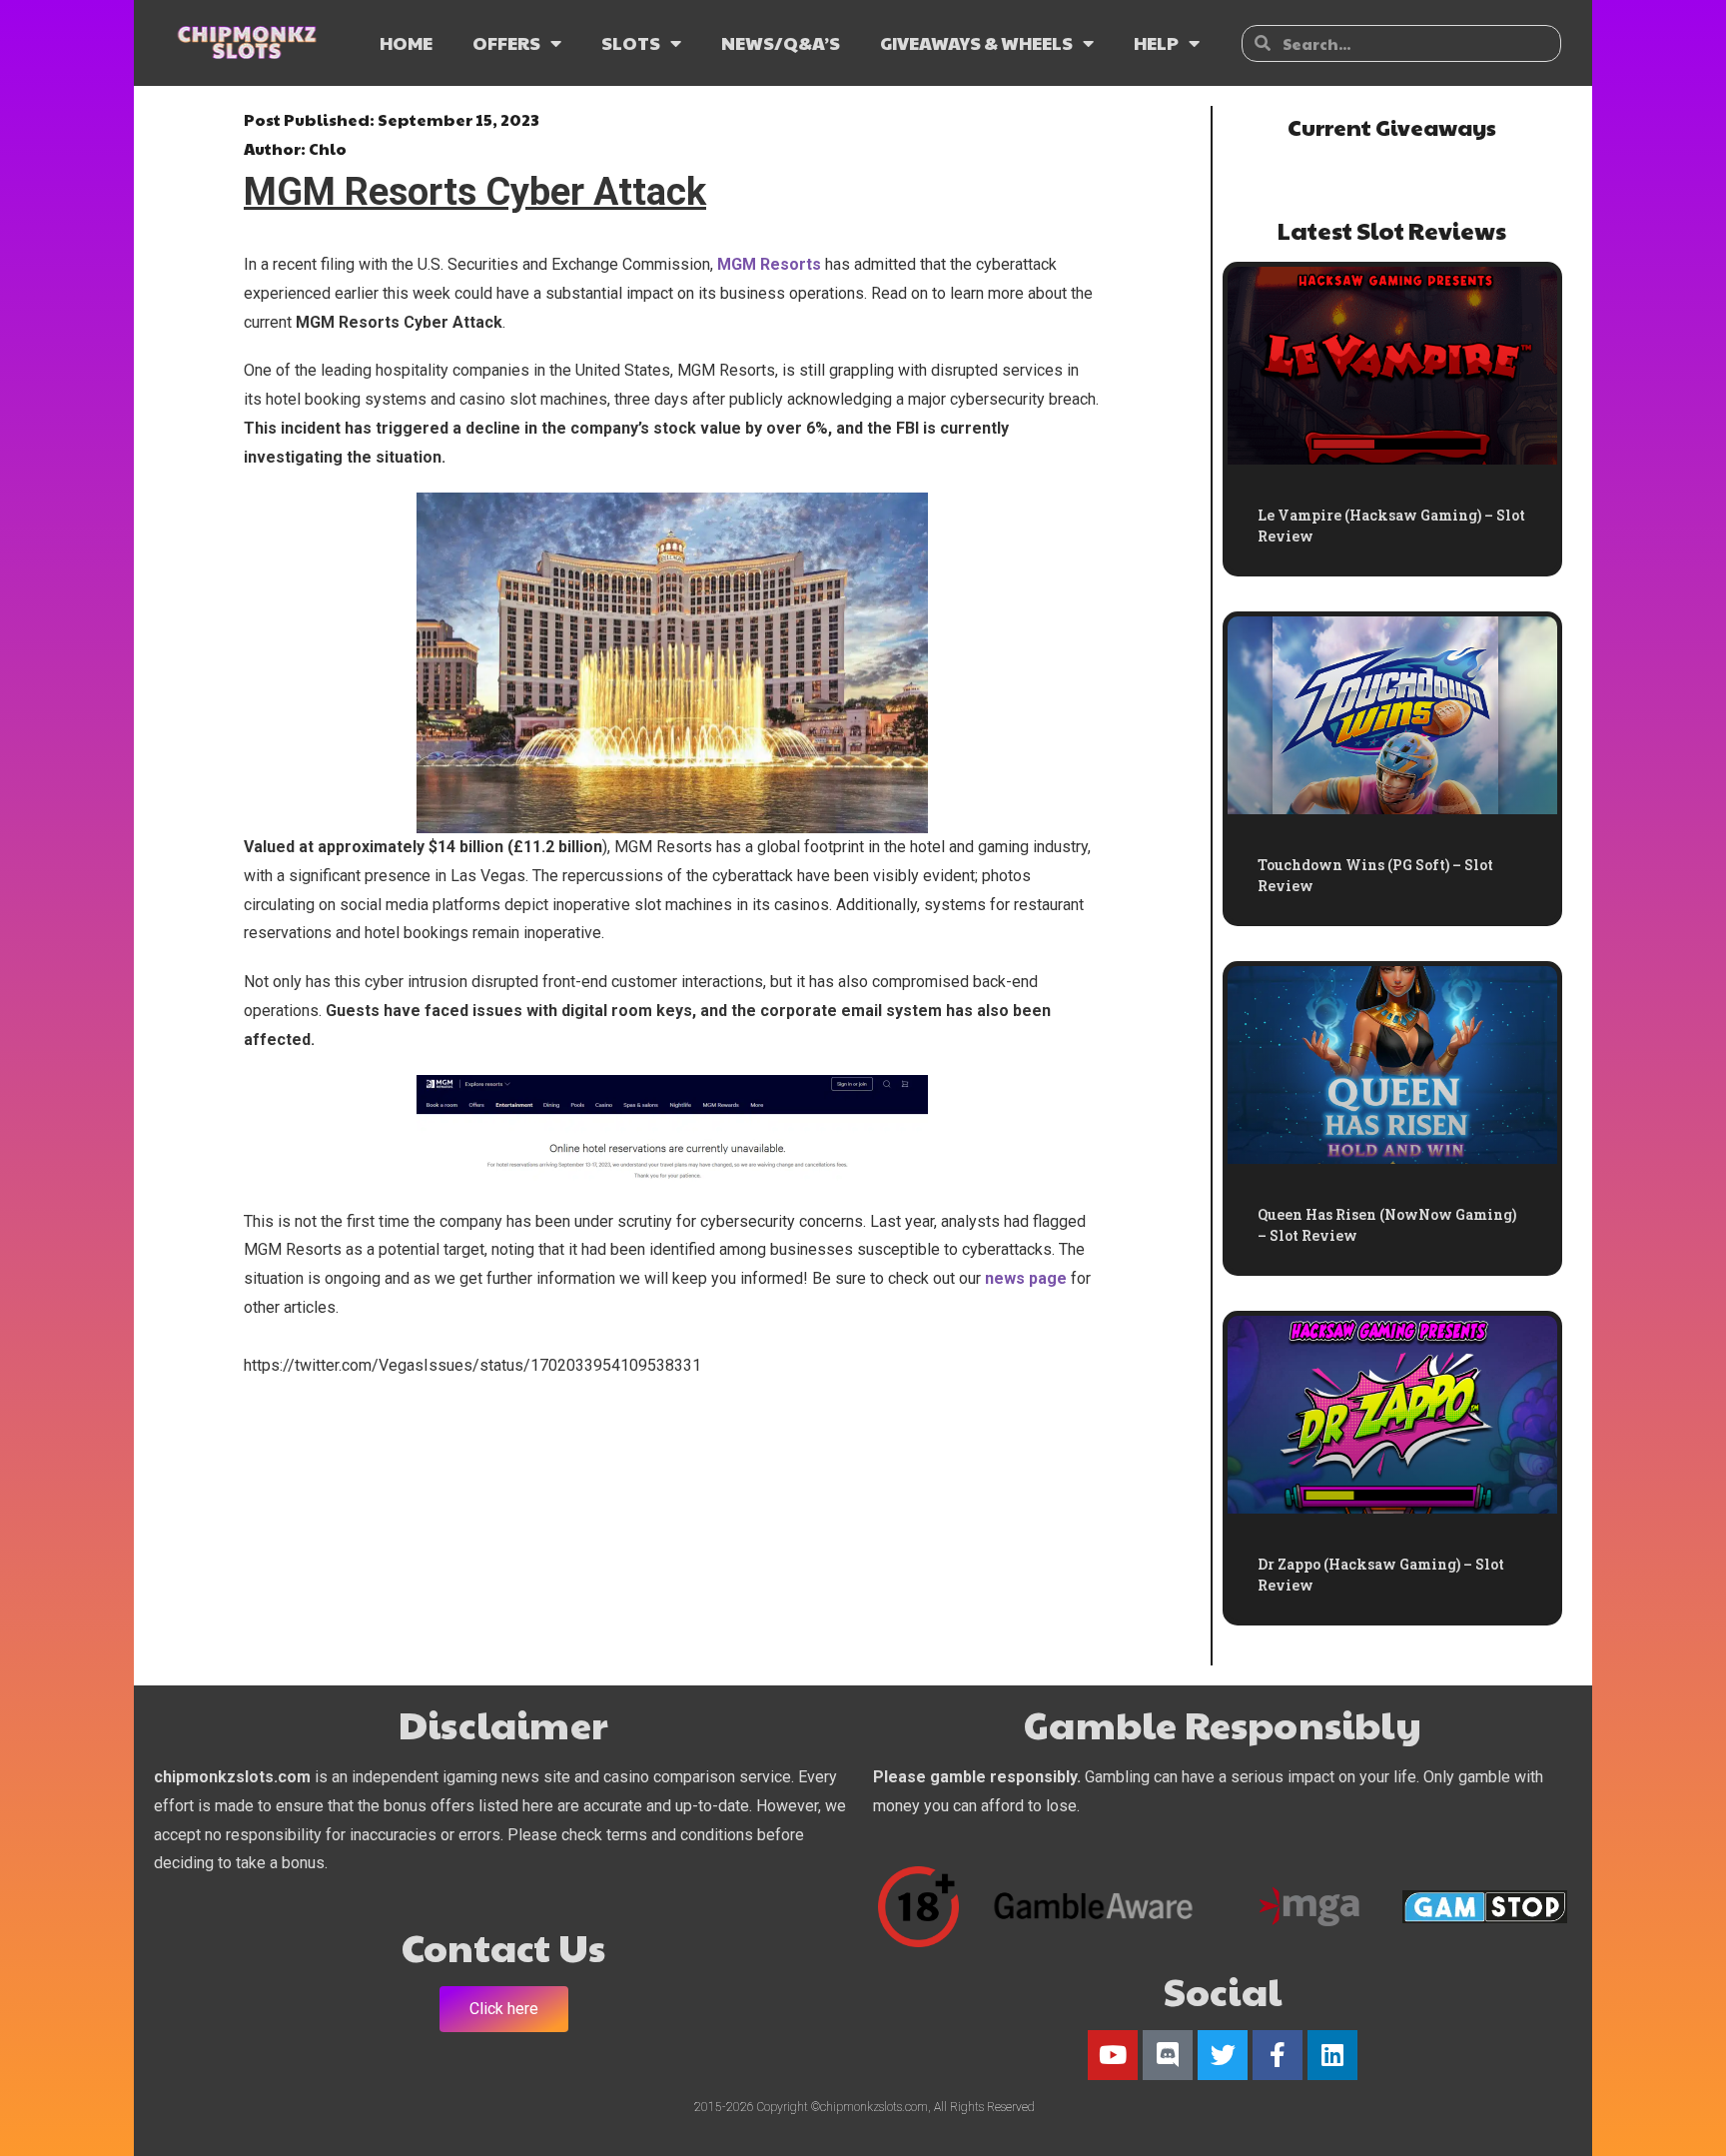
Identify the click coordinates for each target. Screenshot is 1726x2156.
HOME (406, 42)
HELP (1156, 42)
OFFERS (506, 42)
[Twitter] (1223, 2055)
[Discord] (1168, 2055)
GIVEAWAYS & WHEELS (976, 42)
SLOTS (631, 42)
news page (1026, 1278)
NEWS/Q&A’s (781, 42)
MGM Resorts (769, 264)
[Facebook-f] (1278, 2055)
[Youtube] (1113, 2055)
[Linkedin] (1332, 2055)
